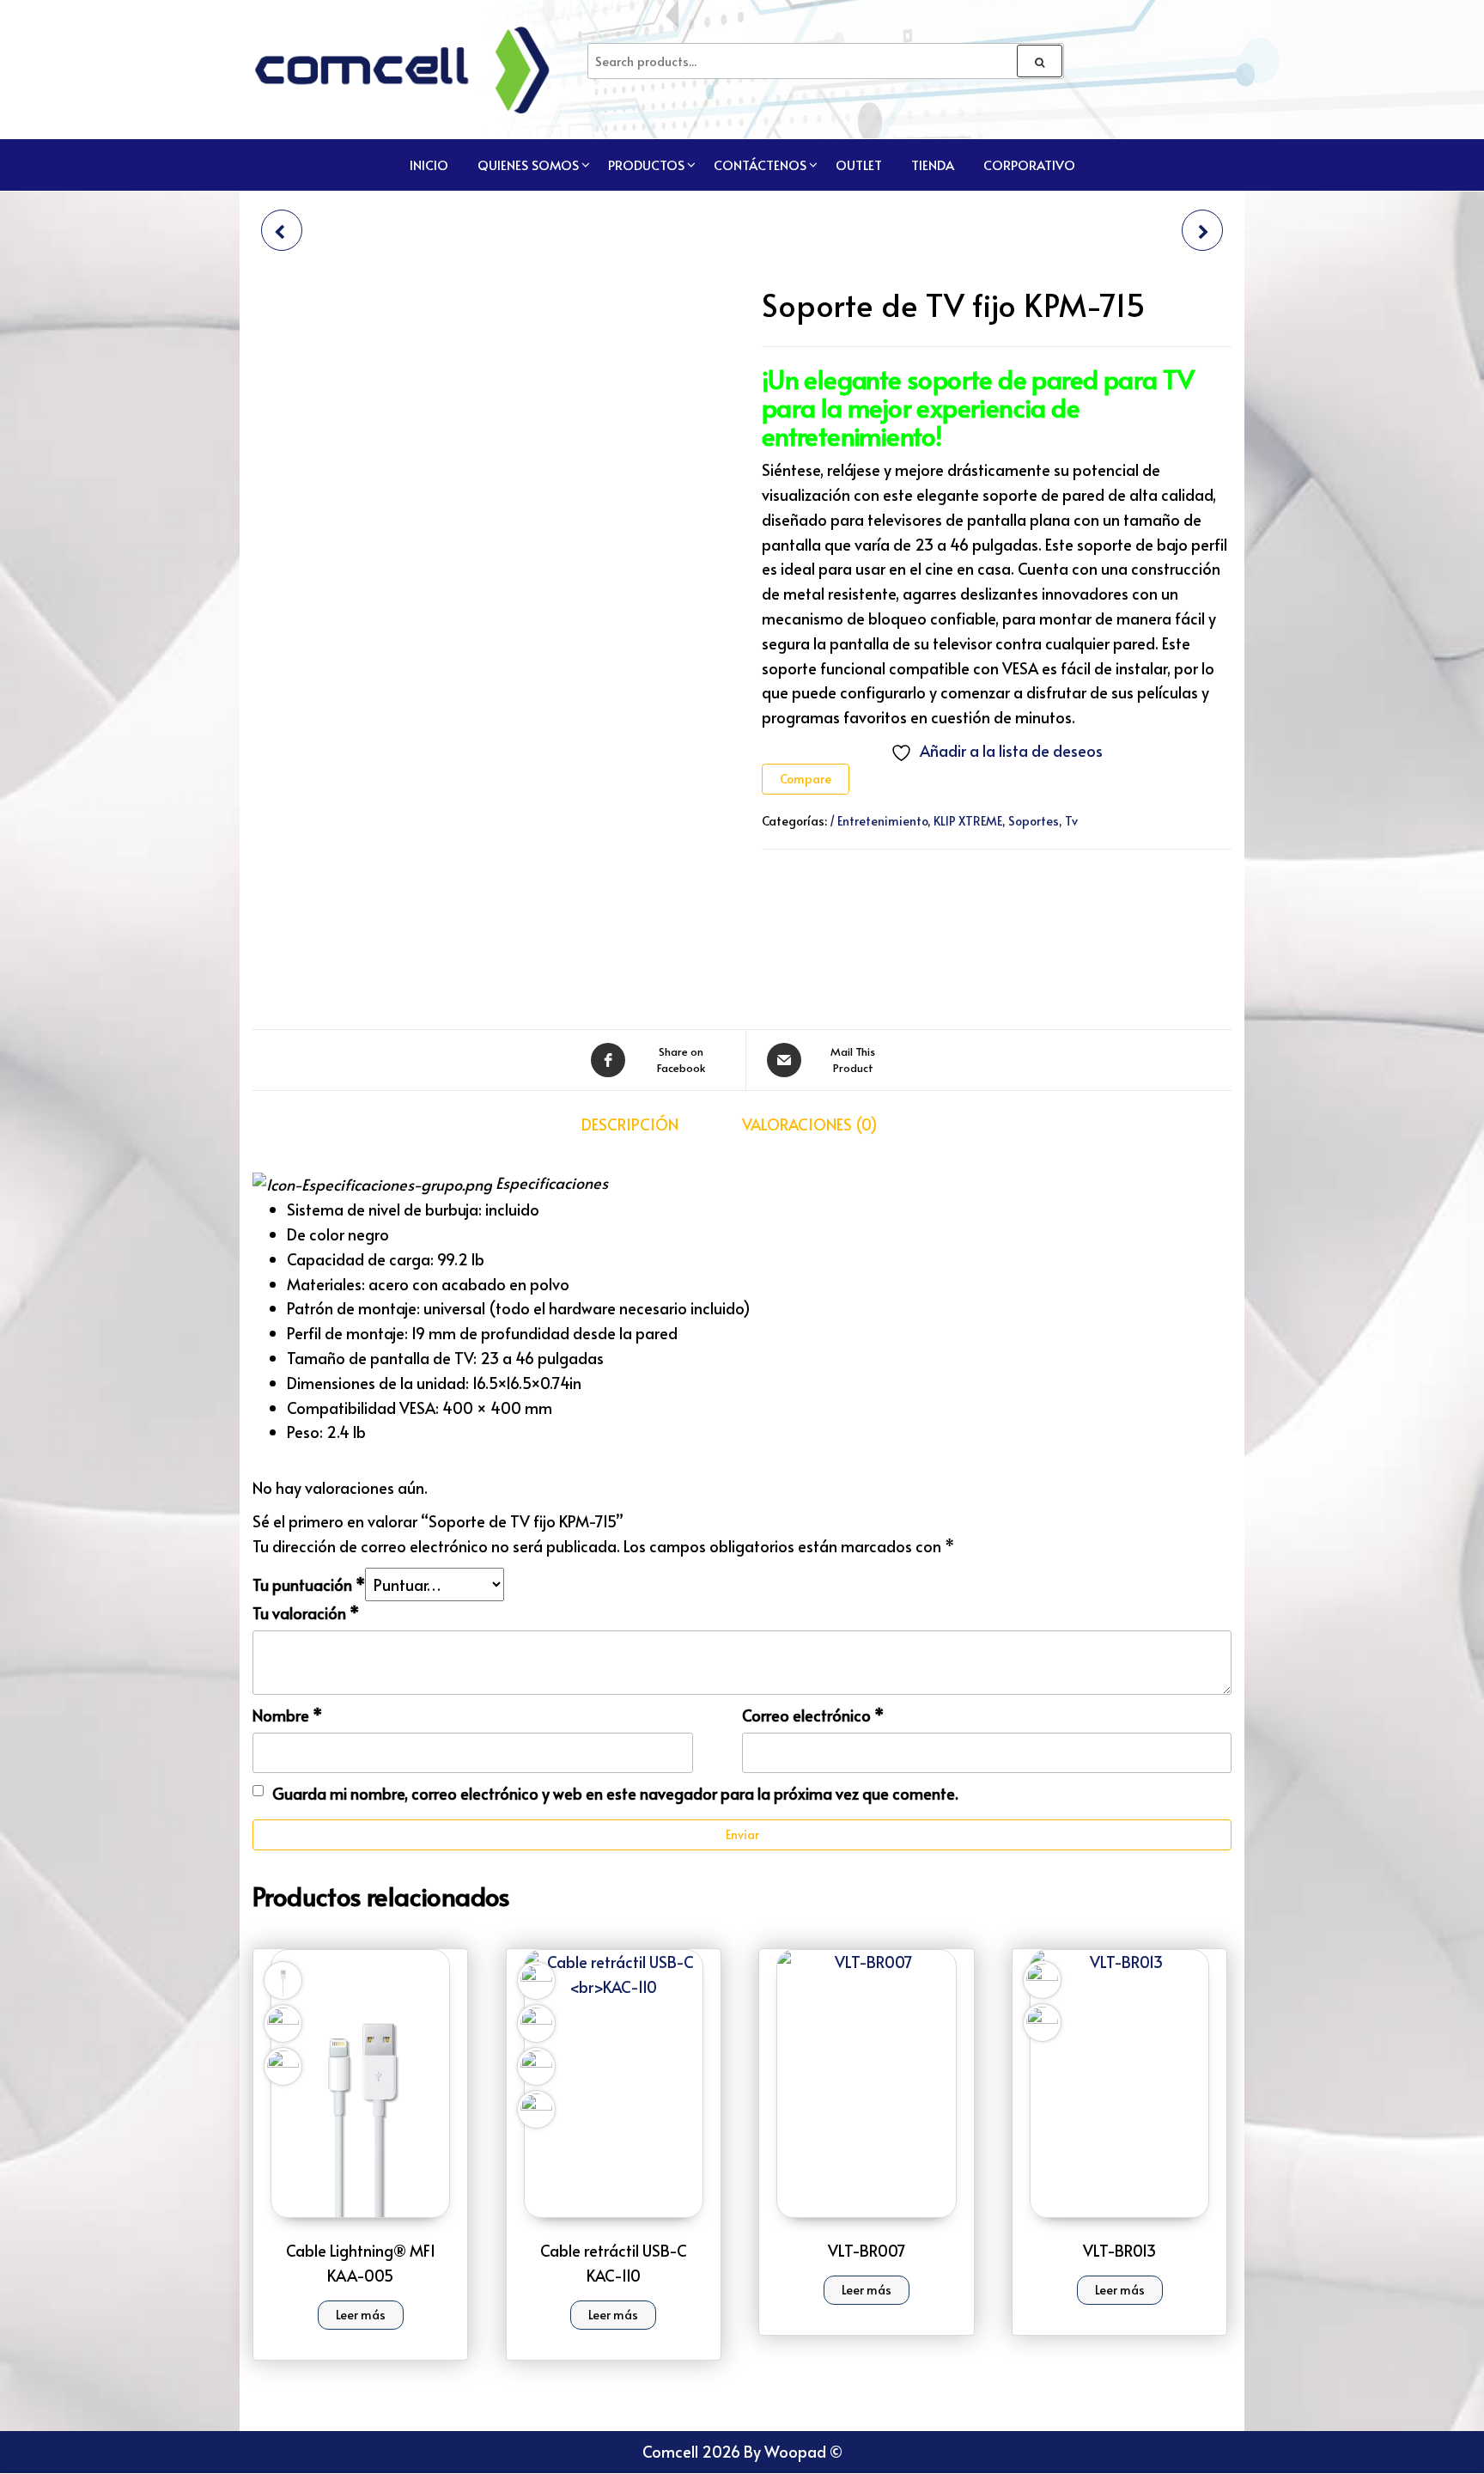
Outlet (859, 165)
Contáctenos (760, 165)
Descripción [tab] (630, 1124)
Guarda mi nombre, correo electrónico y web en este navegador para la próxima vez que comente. (615, 1793)
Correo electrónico (813, 1715)
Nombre (287, 1715)
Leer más (361, 2315)
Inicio (429, 165)
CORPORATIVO (1029, 165)
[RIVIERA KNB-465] (282, 230)
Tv (1071, 821)
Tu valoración (306, 1613)
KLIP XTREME (968, 821)
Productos (646, 165)
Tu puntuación (309, 1584)
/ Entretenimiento (879, 821)
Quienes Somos (528, 165)
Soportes (1034, 821)
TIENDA (933, 165)
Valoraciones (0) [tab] (810, 1124)
